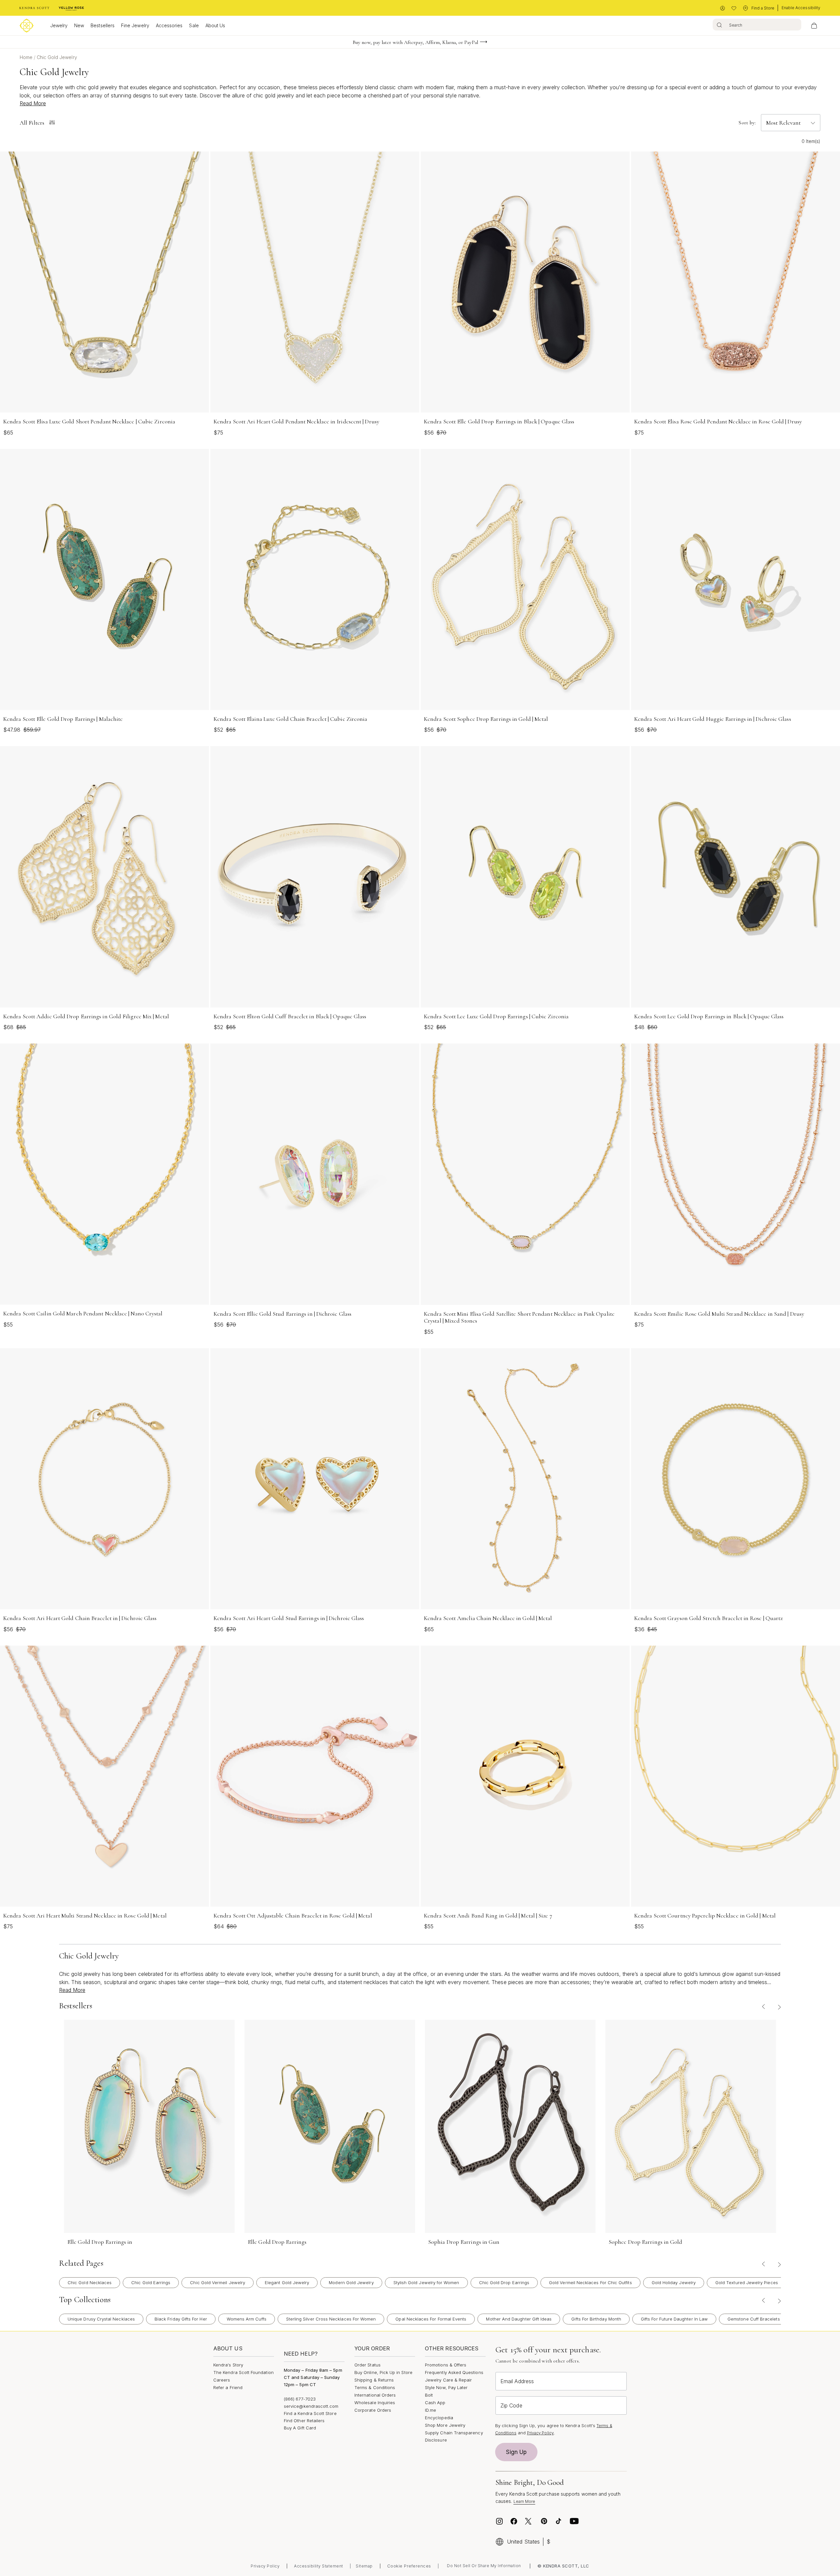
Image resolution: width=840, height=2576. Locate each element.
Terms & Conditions (375, 2387)
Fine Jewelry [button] (135, 25)
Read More (33, 103)
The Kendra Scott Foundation (243, 2372)
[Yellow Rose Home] (71, 8)
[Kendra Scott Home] (34, 8)
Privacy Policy (540, 2433)
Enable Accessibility (801, 8)
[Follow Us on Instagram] (499, 2521)
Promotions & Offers (446, 2365)
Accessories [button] (169, 25)
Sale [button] (194, 25)
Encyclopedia (439, 2418)
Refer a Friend (228, 2387)
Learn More (525, 2501)
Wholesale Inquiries (375, 2403)
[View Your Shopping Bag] (814, 26)
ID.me (430, 2410)
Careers (222, 2380)
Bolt (429, 2395)
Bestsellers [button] (103, 25)
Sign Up (516, 2452)
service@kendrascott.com (311, 2406)
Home (27, 57)
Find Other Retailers (304, 2421)
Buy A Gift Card (300, 2428)
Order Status (367, 2365)
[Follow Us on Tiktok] (558, 2521)
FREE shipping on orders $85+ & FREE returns (415, 42)
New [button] (79, 25)
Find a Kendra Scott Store (310, 2413)
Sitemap (364, 2566)
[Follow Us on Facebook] (514, 2521)
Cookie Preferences (409, 2566)
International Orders (375, 2395)
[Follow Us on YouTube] (574, 2521)
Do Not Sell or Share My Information (484, 2566)
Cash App (435, 2403)
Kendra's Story (228, 2365)
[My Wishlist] (734, 8)
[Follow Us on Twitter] (529, 2521)
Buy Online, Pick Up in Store (383, 2372)
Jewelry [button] (59, 25)
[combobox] (757, 25)
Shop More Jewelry (445, 2425)
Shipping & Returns (374, 2380)
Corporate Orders (373, 2410)
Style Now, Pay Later (446, 2387)
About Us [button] (215, 25)
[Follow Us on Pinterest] (544, 2521)
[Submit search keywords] (719, 25)
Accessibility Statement (319, 2566)
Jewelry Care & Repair (448, 2380)
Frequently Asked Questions (454, 2372)
